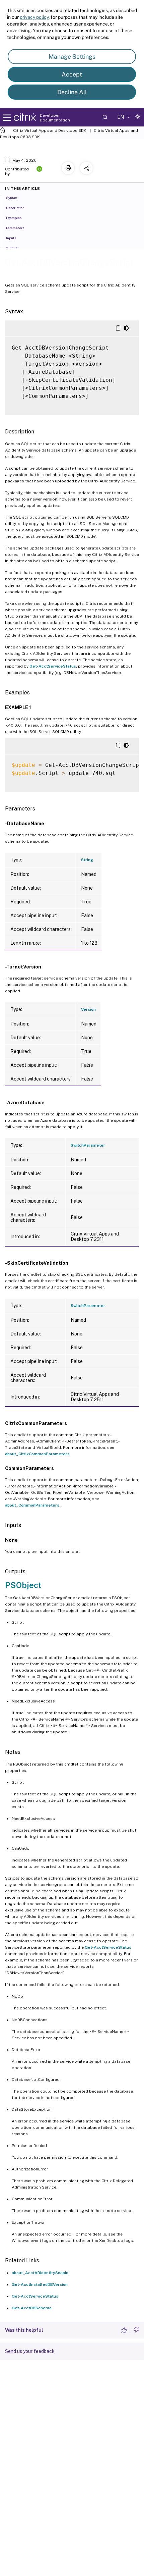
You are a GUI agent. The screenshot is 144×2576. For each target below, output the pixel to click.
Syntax (12, 198)
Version (88, 1009)
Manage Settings (72, 57)
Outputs (12, 248)
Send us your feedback (30, 2351)
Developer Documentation (55, 118)
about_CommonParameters (32, 1505)
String (87, 860)
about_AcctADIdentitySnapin (40, 2273)
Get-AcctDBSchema (32, 2308)
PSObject (23, 1585)
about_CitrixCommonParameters (37, 1454)
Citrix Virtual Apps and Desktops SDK (50, 130)
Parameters (15, 228)
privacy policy (34, 17)
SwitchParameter (88, 1145)
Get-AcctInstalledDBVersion (40, 2284)
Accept (72, 74)
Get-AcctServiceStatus (53, 666)
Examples (14, 218)
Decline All (72, 92)
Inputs (11, 238)
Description (15, 208)
